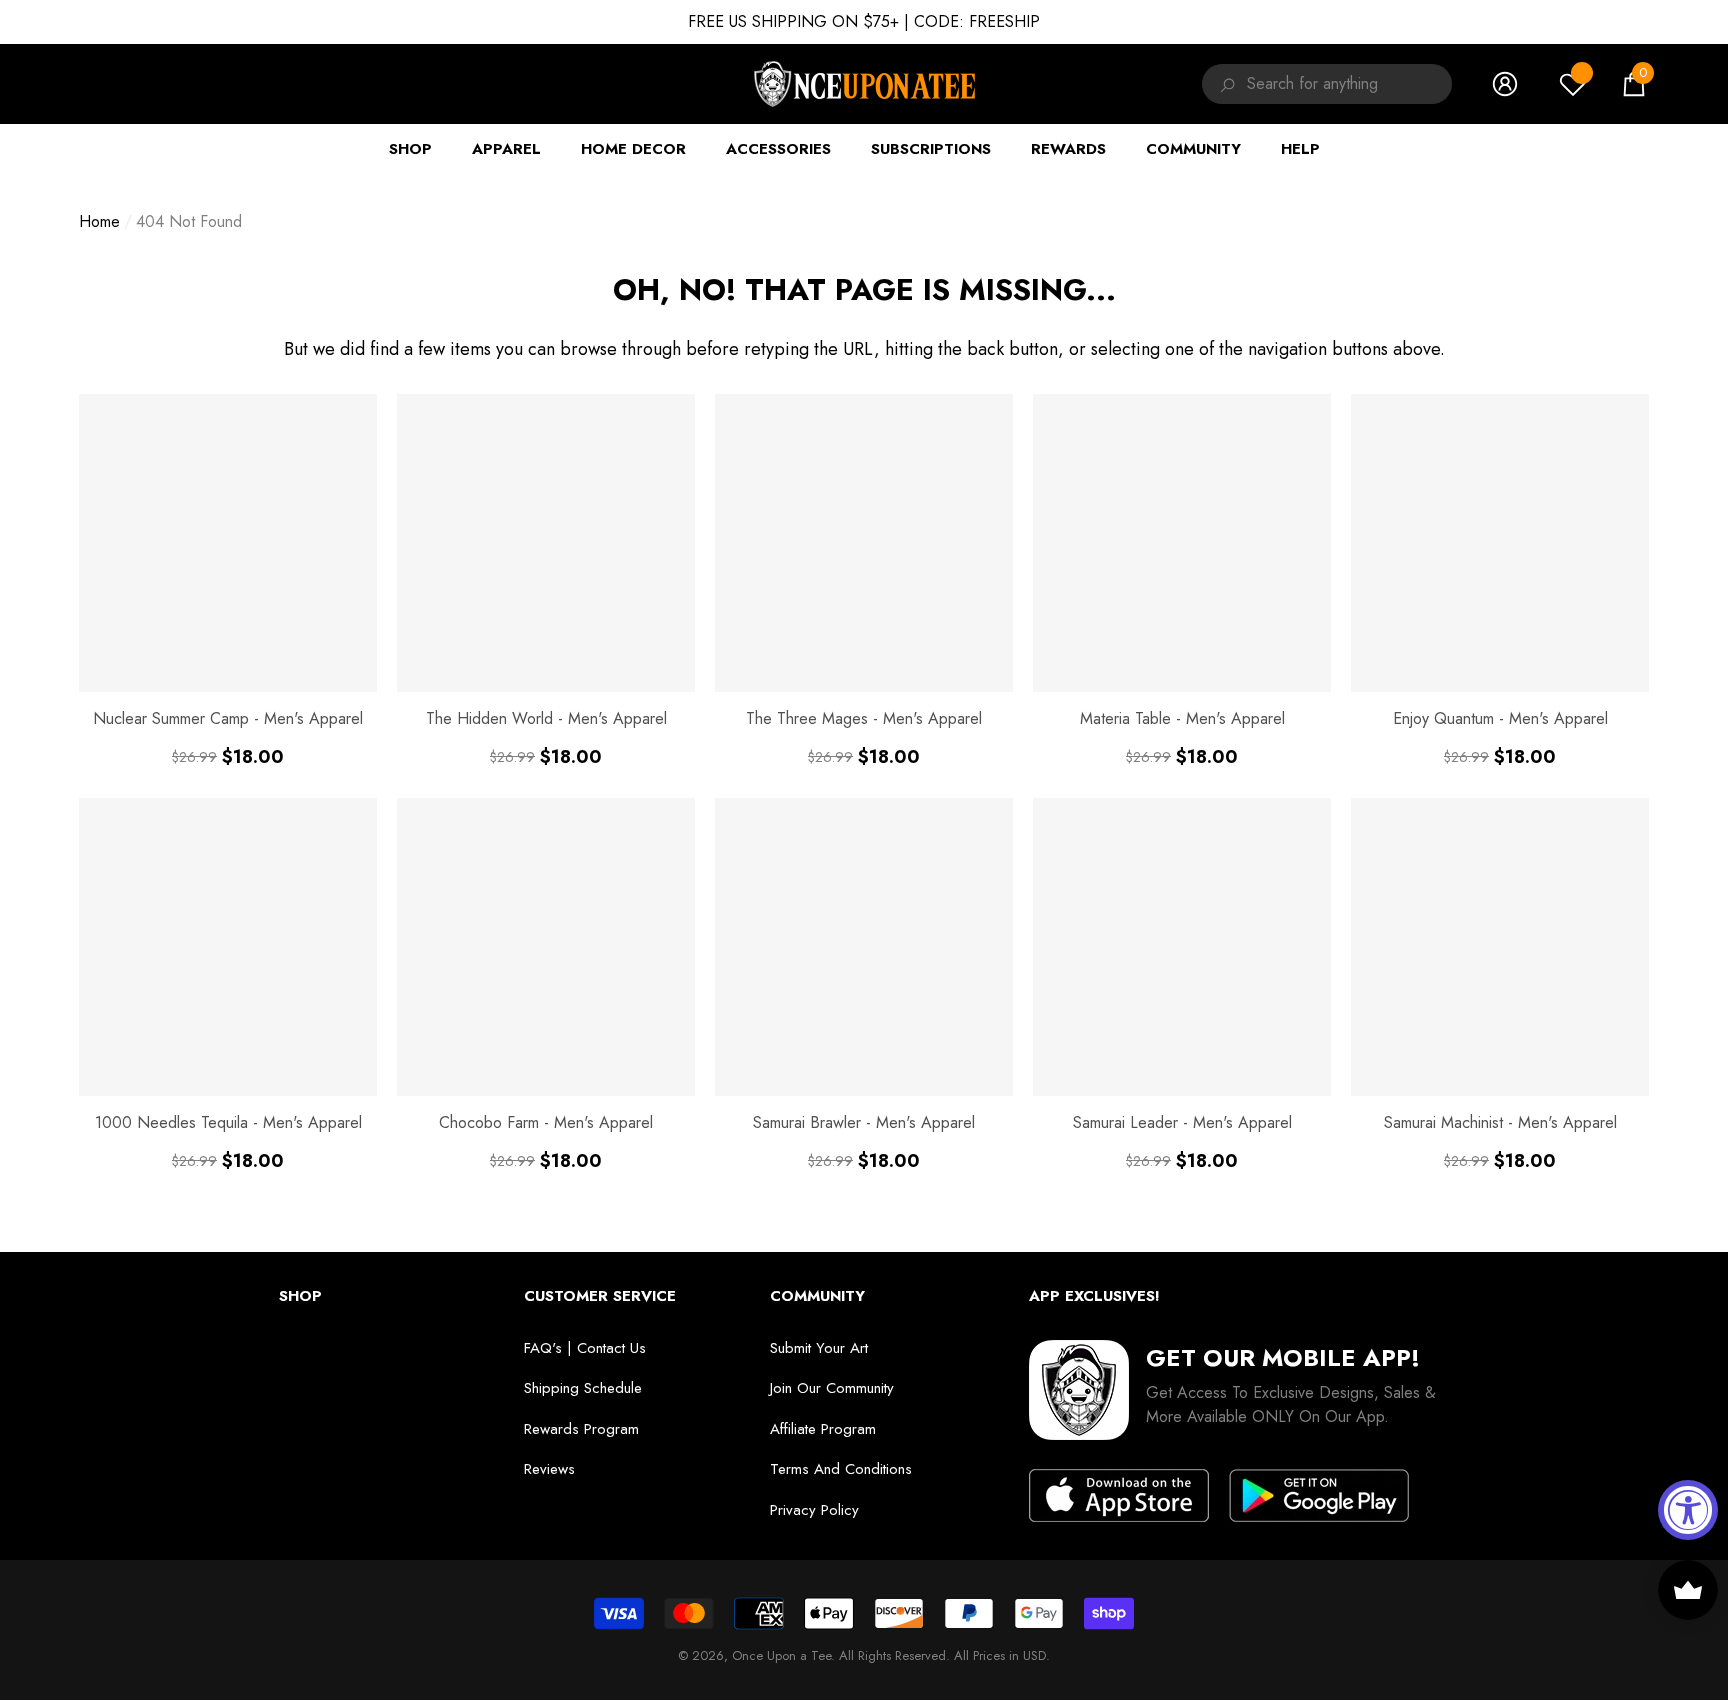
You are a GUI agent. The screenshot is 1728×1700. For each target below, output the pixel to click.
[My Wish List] (1573, 84)
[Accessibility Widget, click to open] (1688, 1510)
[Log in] (1505, 84)
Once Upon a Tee (781, 1655)
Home (99, 221)
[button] (1634, 84)
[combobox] (1349, 84)
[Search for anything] (1224, 84)
